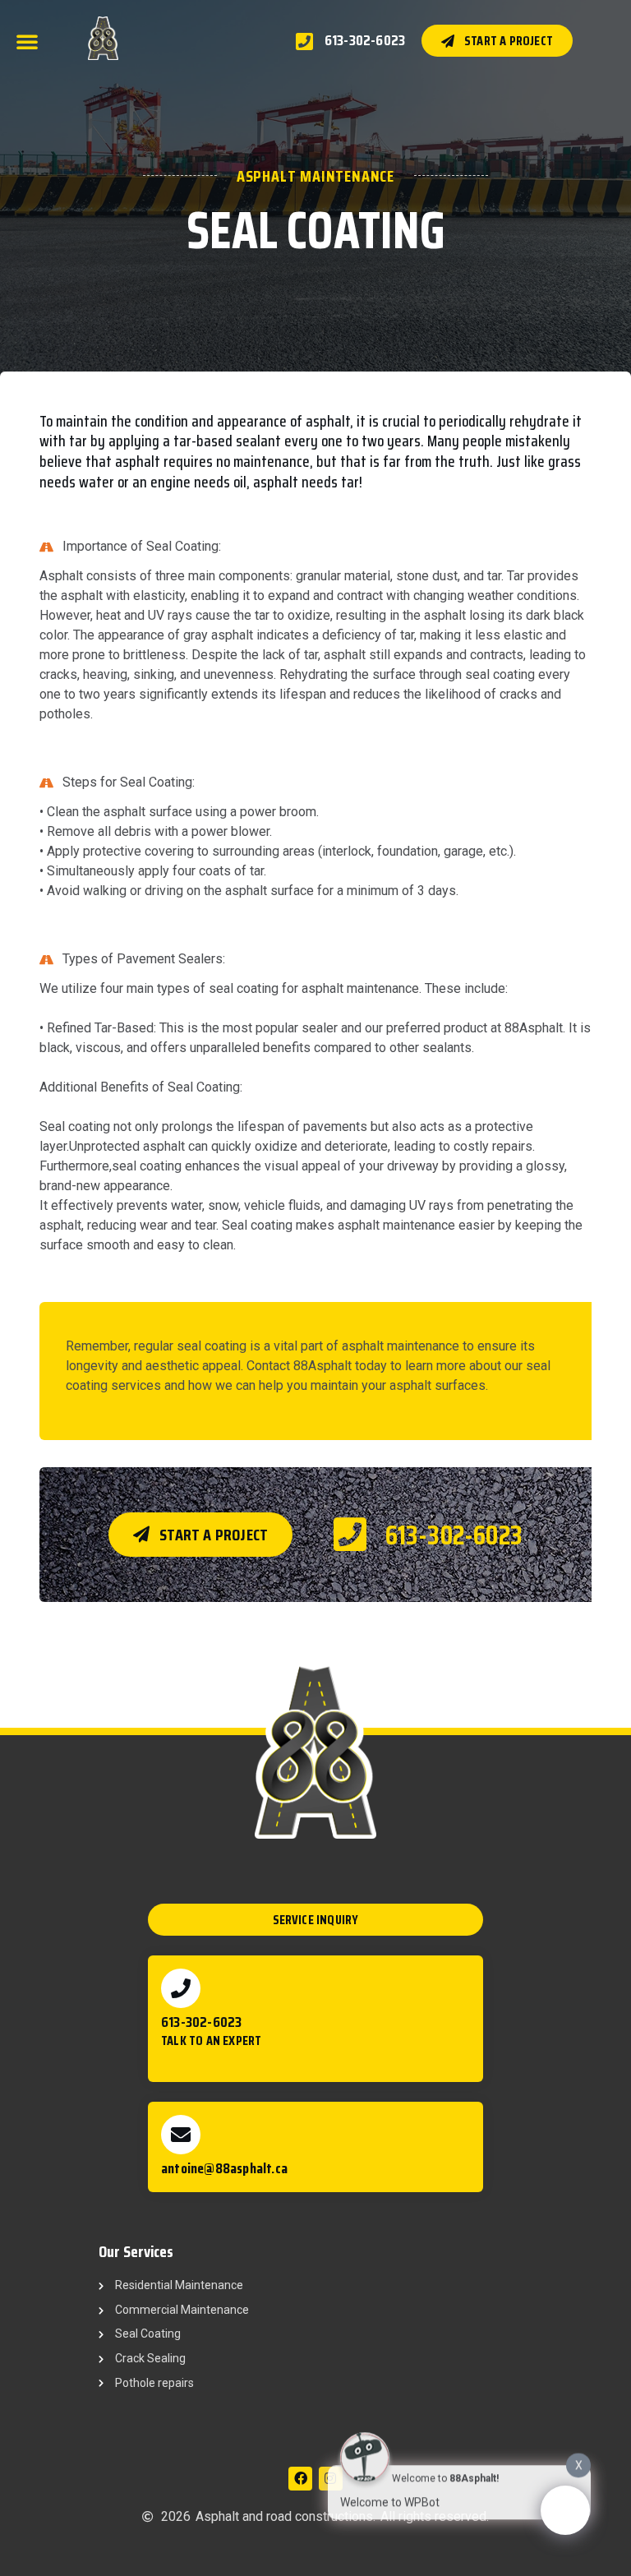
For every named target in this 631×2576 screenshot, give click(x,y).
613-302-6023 (201, 2022)
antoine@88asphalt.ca (224, 2168)
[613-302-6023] (181, 1988)
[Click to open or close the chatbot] (565, 2510)
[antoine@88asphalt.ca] (181, 2135)
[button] (27, 41)
